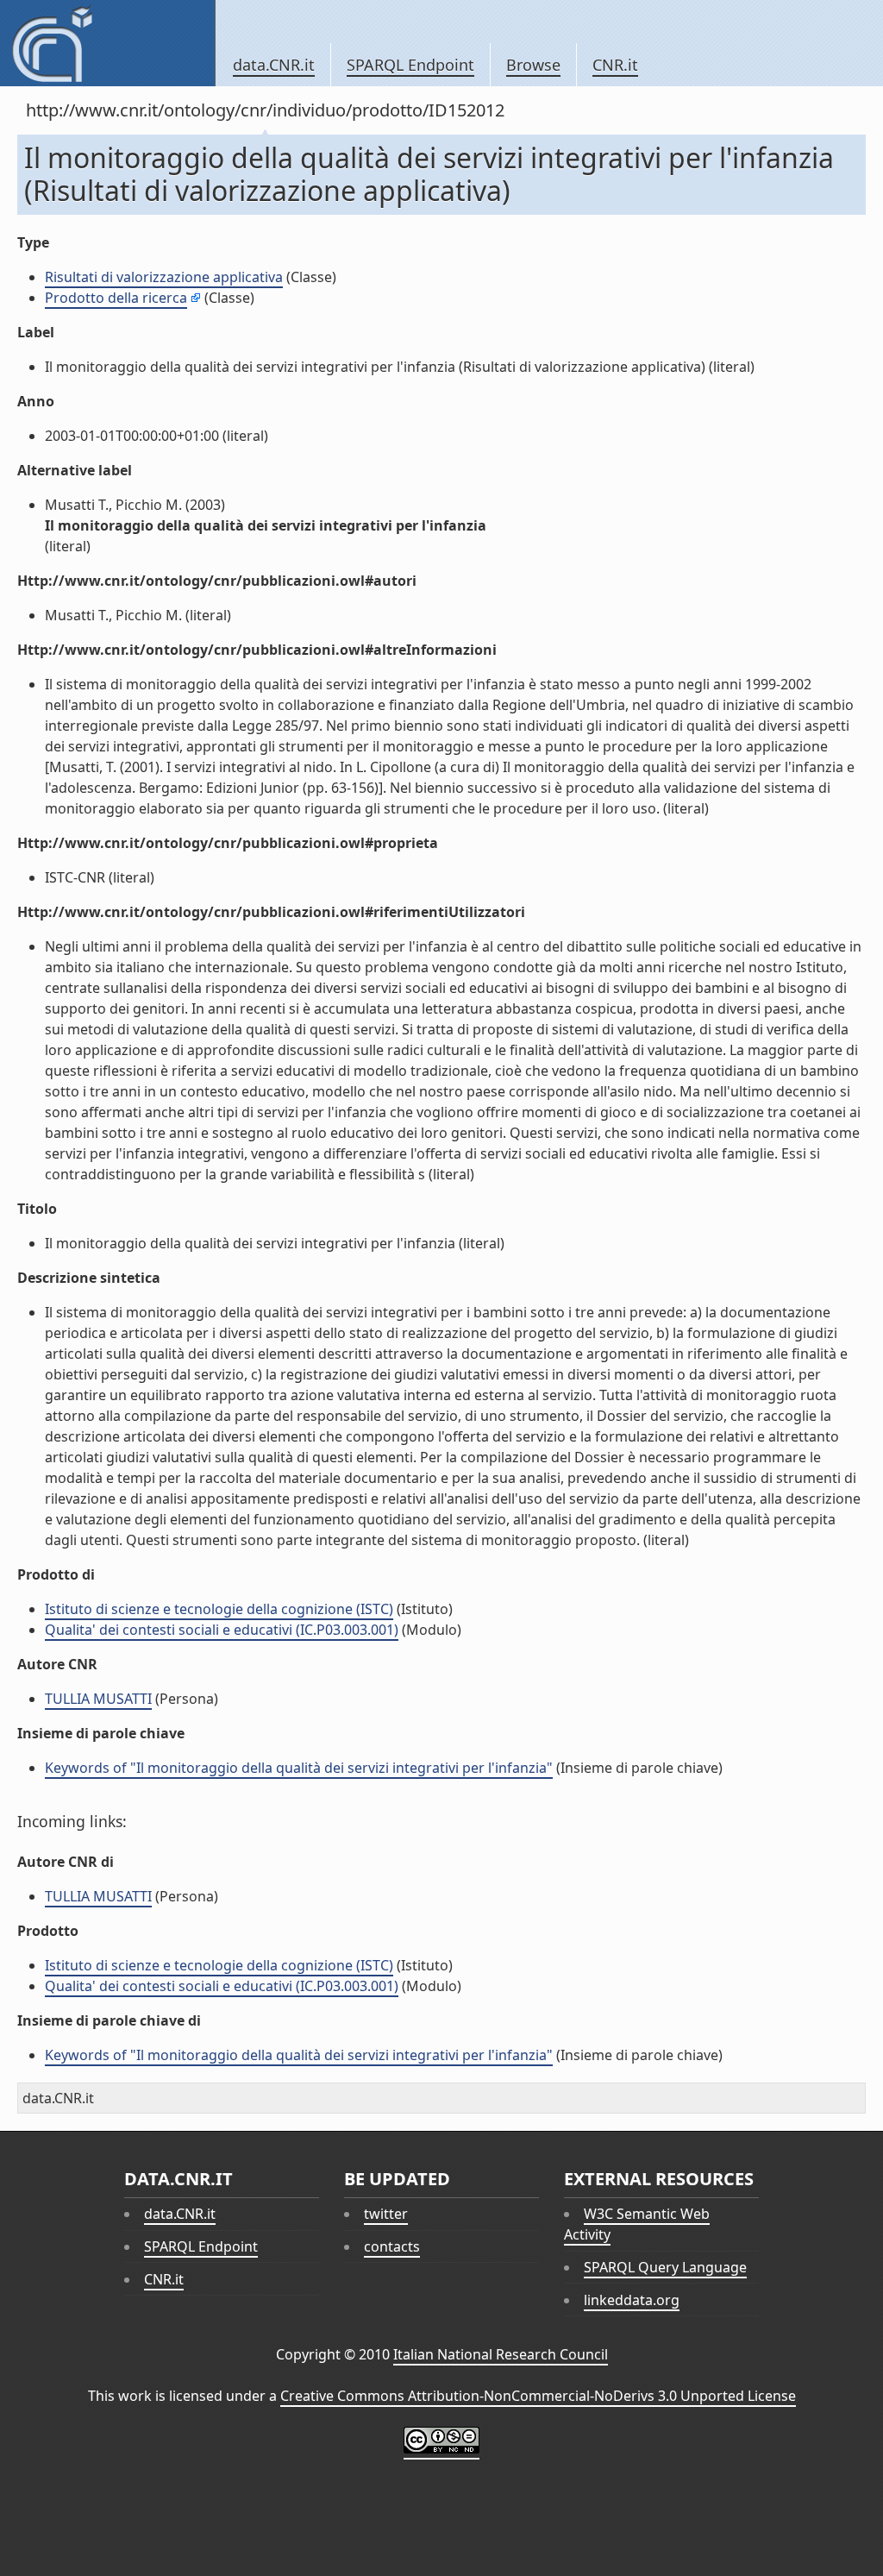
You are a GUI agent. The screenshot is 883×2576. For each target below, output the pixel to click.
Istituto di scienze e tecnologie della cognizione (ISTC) (219, 1609)
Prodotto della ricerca (116, 298)
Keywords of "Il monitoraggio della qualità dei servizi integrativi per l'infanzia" (299, 1768)
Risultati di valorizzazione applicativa (164, 277)
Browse (533, 65)
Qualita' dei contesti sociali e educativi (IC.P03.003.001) (222, 1630)
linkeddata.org (632, 2300)
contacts (392, 2246)
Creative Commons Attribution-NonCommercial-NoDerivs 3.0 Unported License (538, 2396)
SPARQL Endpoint (410, 65)
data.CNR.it (274, 65)
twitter (386, 2214)
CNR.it (615, 65)
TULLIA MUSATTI (98, 1699)
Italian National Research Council (501, 2354)
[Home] (107, 43)
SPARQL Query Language (665, 2267)
